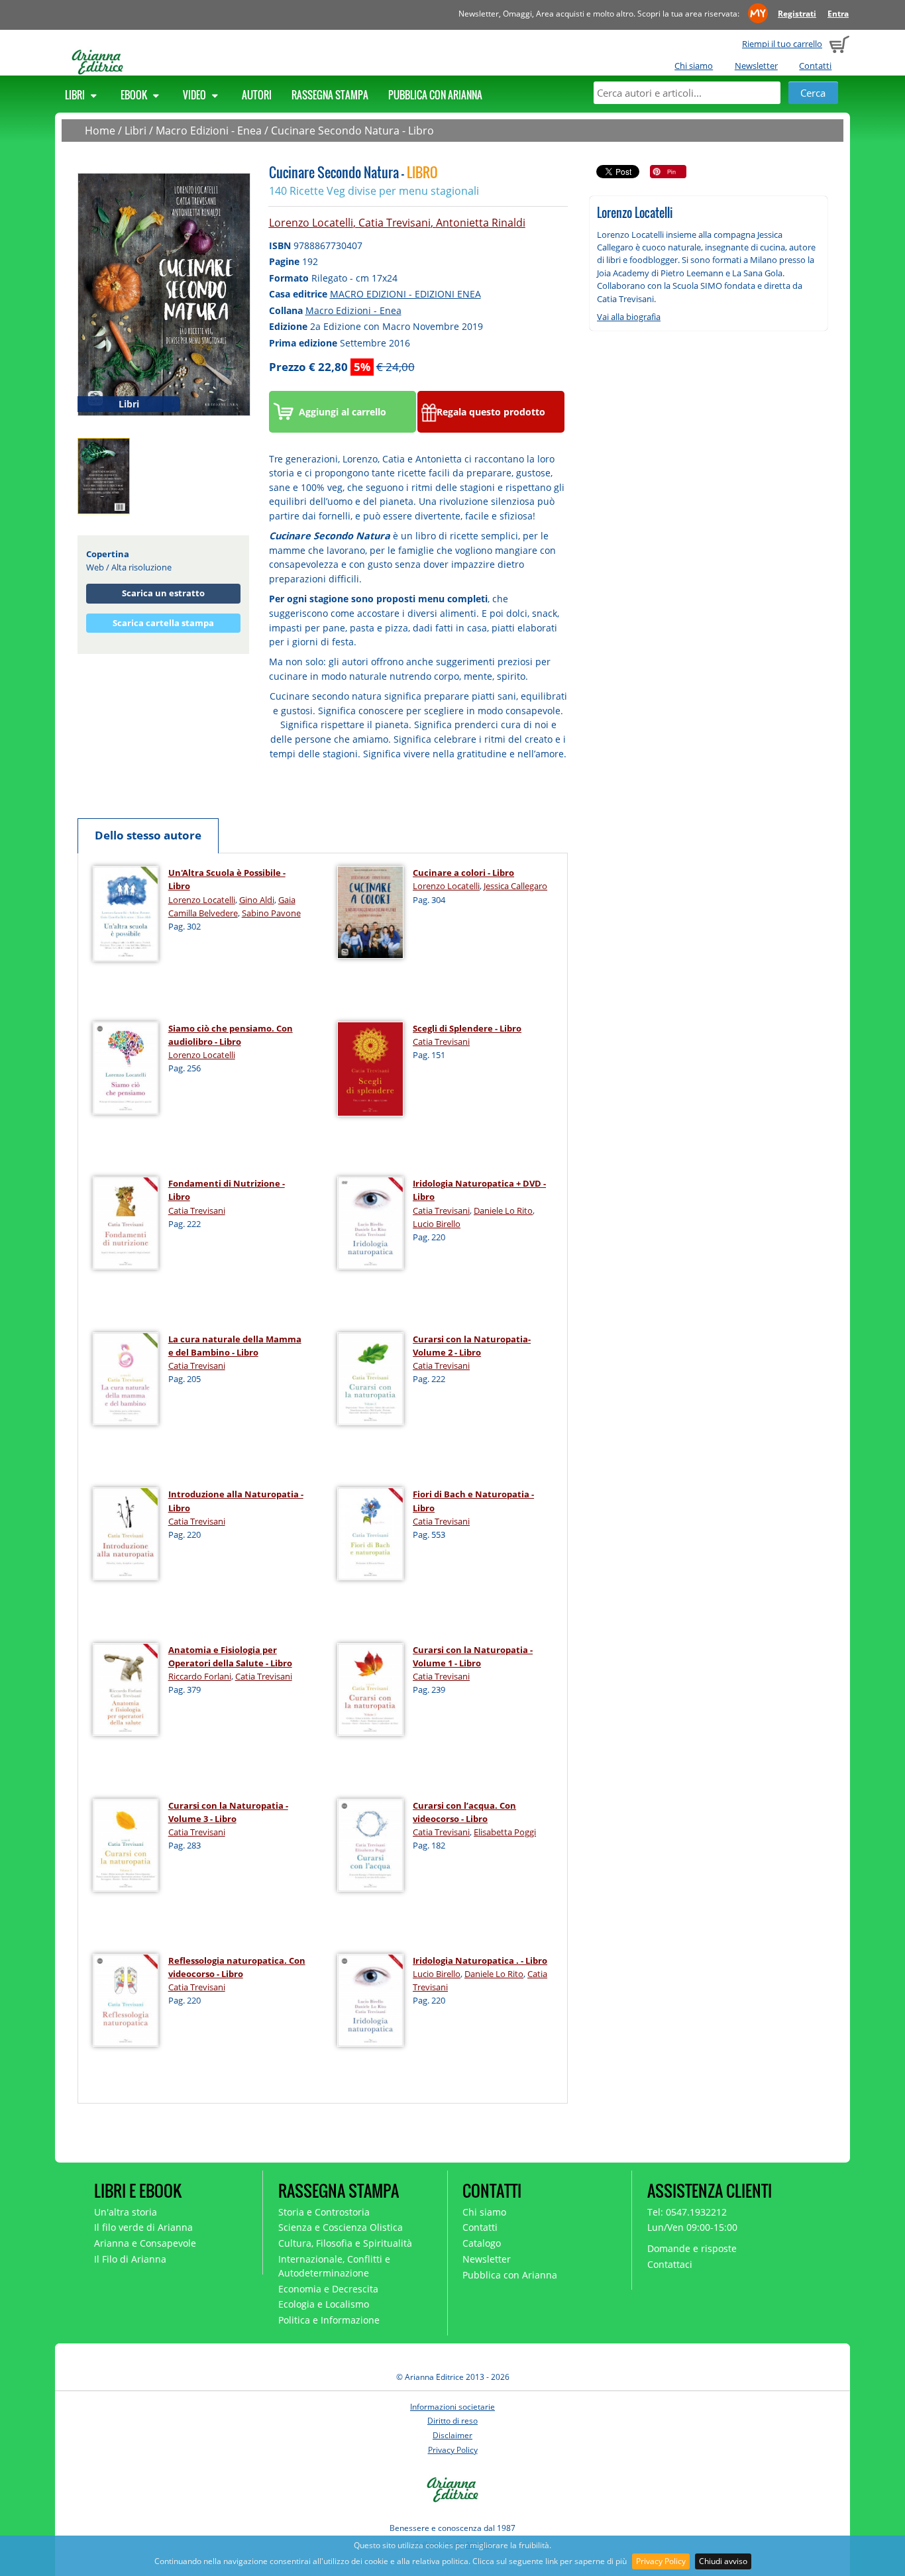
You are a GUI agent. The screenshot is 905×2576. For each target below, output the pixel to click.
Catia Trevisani (395, 223)
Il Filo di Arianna (130, 2259)
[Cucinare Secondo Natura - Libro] (164, 294)
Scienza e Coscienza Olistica (341, 2227)
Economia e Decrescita (328, 2289)
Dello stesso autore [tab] (148, 835)
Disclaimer (452, 2435)
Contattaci (670, 2264)
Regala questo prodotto (491, 412)
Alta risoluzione (141, 567)
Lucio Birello (437, 1224)
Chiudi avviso (723, 2561)
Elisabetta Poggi (505, 1832)
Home (100, 131)
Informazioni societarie (452, 2407)
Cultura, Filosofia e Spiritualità (345, 2243)
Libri (76, 95)
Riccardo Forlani (200, 1676)
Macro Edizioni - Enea (209, 131)
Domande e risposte (692, 2248)
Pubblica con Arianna (435, 95)
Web (95, 567)
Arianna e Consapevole (145, 2243)
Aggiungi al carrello (343, 412)
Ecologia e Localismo (324, 2304)
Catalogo (482, 2243)
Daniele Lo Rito (503, 1210)
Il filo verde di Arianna (143, 2227)
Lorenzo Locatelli (311, 223)
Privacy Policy (661, 2561)
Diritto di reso (452, 2421)
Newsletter (756, 66)
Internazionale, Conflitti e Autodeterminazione (334, 2266)
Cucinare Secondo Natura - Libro (352, 131)
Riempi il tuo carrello (782, 44)
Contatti (815, 66)
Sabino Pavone (271, 913)
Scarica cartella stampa (163, 623)
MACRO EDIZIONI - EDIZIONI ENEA (405, 294)
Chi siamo (694, 66)
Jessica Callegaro (515, 886)
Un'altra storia (126, 2212)
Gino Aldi (257, 900)
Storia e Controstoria (324, 2212)
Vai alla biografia (629, 317)
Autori (257, 95)
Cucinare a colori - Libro (463, 873)
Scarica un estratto (163, 593)
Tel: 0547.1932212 (687, 2212)
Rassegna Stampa (330, 95)
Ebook (135, 95)
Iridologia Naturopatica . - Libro (480, 1960)
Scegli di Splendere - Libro (467, 1028)
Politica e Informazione (329, 2320)
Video (195, 95)
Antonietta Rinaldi (481, 223)
